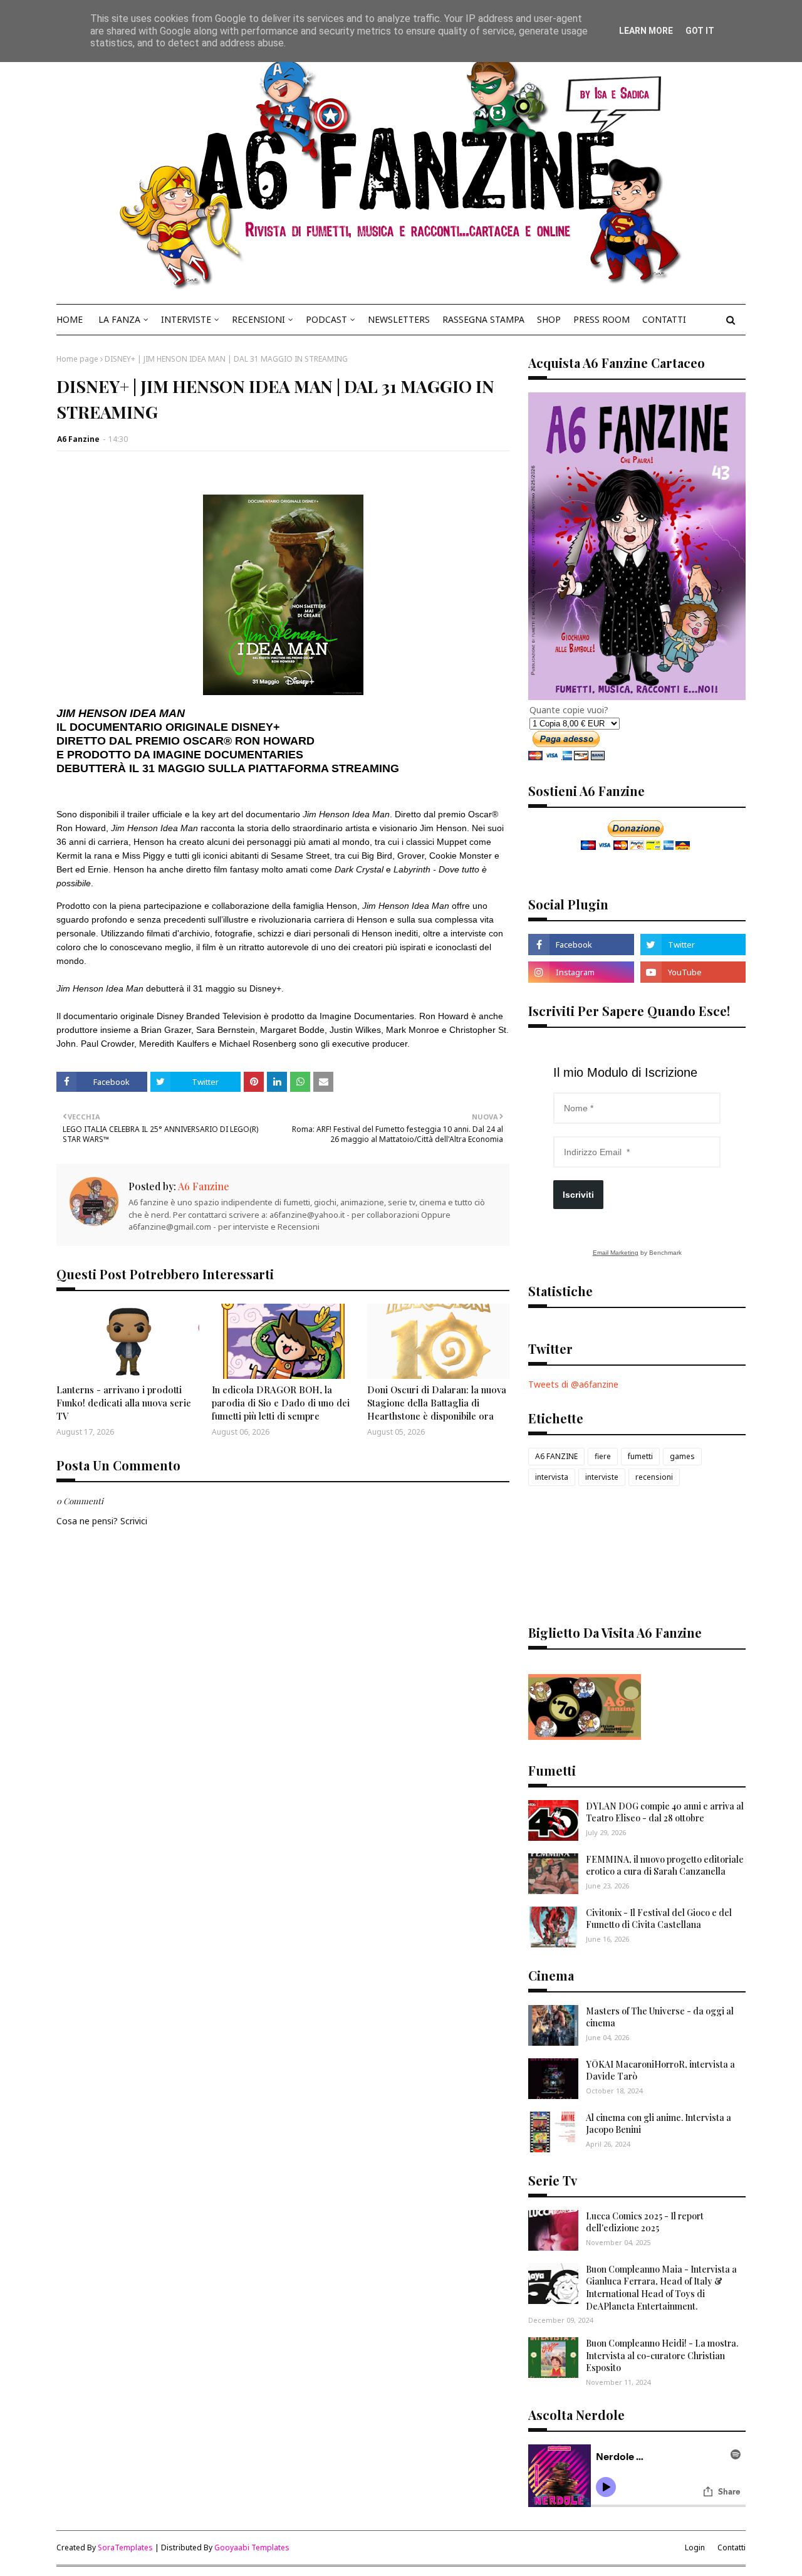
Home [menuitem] (70, 319)
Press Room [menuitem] (601, 319)
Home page (77, 359)
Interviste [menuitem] (186, 319)
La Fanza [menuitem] (119, 319)
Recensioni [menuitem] (258, 319)
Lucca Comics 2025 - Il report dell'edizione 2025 (645, 2222)
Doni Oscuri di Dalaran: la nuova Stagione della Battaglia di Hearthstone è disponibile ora (437, 1403)
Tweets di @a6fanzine (573, 1384)
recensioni (654, 1477)
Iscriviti (578, 1195)
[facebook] (581, 945)
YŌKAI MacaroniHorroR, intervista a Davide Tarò (660, 2071)
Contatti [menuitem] (664, 319)
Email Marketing (616, 1253)
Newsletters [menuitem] (399, 319)
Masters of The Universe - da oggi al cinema (660, 2017)
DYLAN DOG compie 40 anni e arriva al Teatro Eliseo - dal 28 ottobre (665, 1812)
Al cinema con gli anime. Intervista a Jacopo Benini (659, 2124)
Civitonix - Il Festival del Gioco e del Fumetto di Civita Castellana (659, 1919)
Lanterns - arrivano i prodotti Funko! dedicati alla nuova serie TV (124, 1403)
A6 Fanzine (78, 439)
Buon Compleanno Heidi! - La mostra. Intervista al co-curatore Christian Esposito (662, 2355)
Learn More (646, 31)
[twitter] (693, 945)
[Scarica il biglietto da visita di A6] (585, 1736)
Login (695, 2547)
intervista (552, 1477)
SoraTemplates (125, 2547)
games (682, 1456)
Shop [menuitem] (549, 319)
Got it (700, 31)
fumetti (640, 1456)
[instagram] (581, 972)
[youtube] (693, 972)
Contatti (732, 2547)
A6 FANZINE (556, 1456)
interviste (602, 1477)
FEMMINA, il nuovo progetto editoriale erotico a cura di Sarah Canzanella (665, 1866)
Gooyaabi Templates (252, 2547)
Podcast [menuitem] (326, 319)
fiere (603, 1456)
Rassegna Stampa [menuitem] (483, 319)
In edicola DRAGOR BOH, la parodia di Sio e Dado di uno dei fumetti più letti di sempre (281, 1403)
